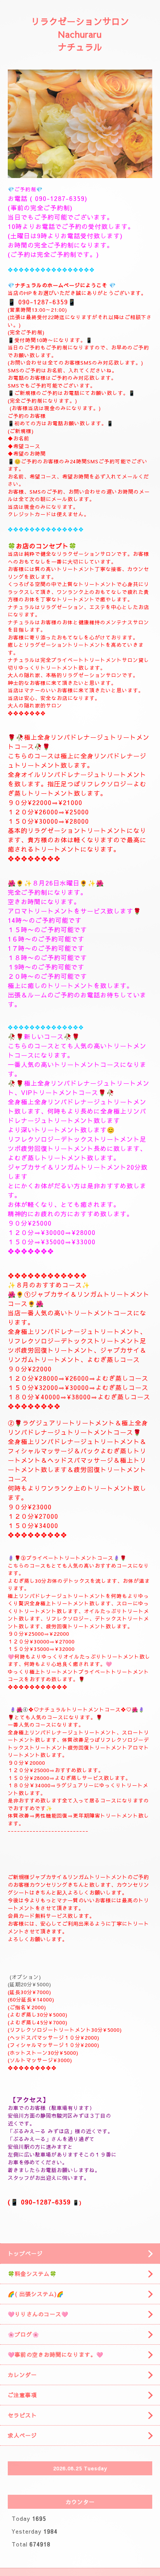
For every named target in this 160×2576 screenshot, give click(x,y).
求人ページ (22, 2435)
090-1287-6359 (60, 198)
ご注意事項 (22, 2395)
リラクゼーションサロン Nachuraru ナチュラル (80, 34)
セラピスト (22, 2415)
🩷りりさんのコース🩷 (38, 2314)
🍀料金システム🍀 (32, 2274)
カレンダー (22, 2375)
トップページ (25, 2253)
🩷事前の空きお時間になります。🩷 (56, 2354)
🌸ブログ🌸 (23, 2334)
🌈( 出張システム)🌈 (36, 2294)
